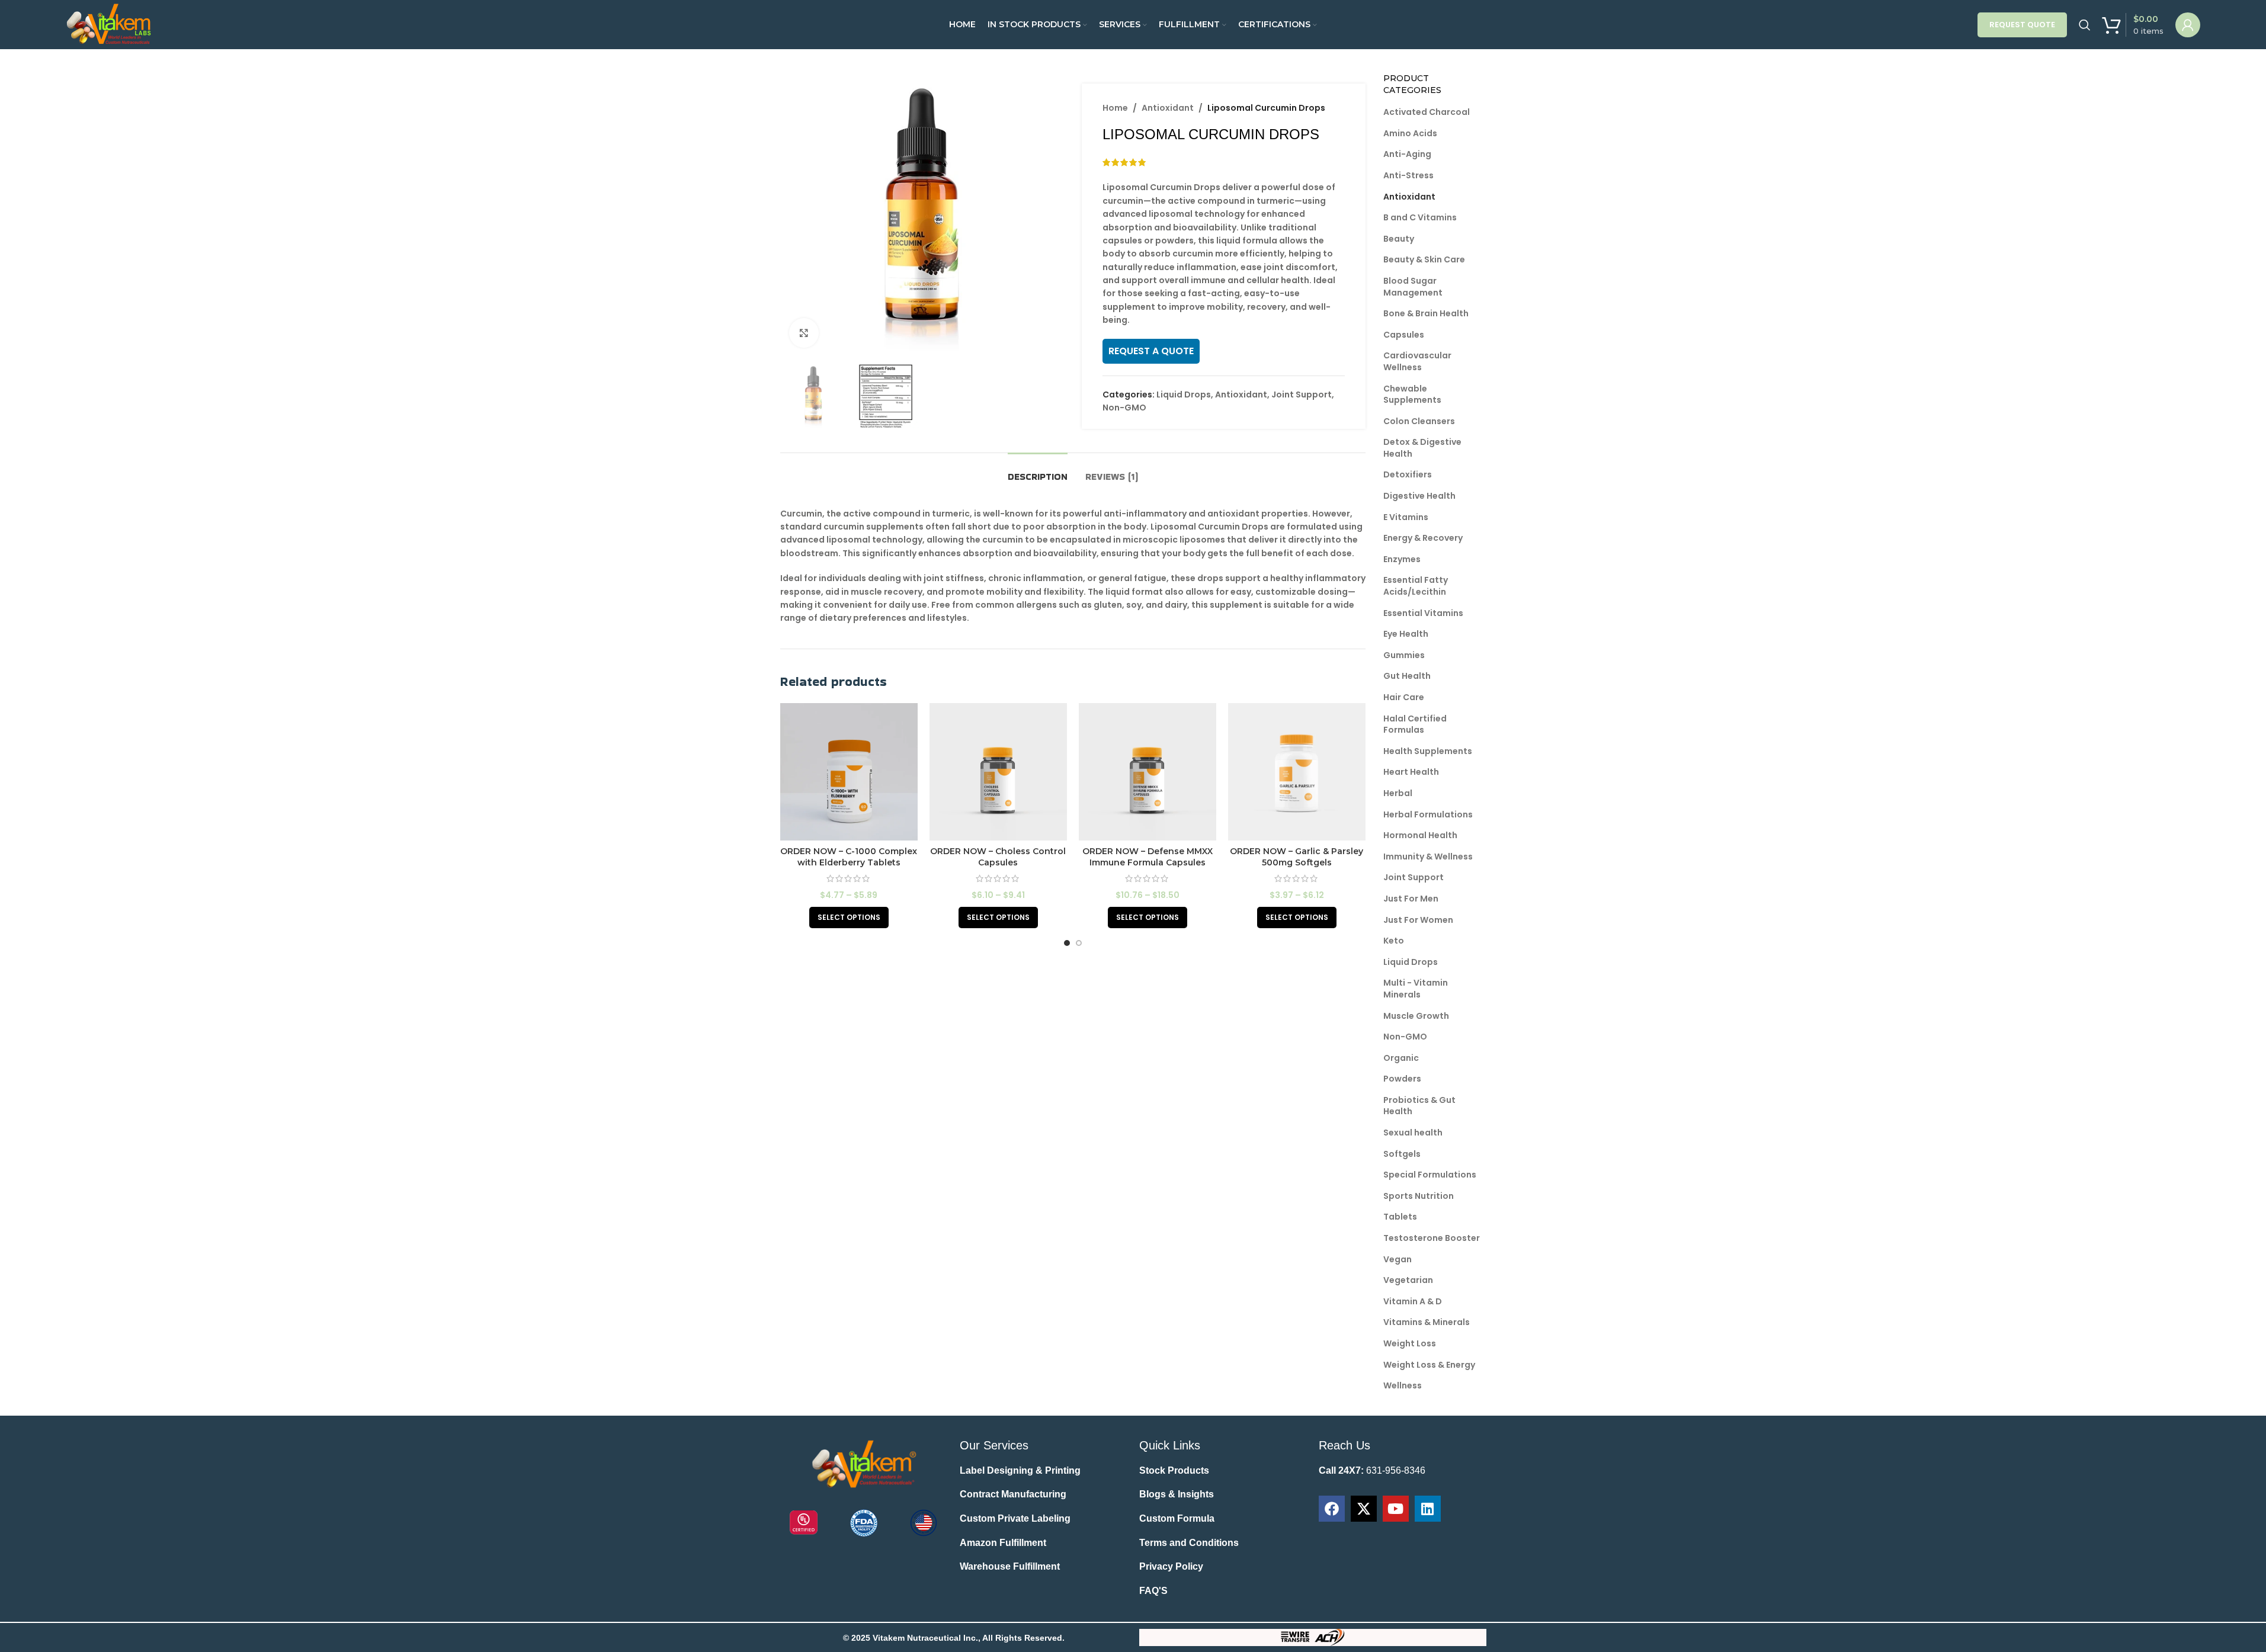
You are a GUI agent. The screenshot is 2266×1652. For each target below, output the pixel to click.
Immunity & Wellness (1428, 857)
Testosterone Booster (1432, 1238)
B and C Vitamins (1420, 217)
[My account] (2188, 25)
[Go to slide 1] (1067, 943)
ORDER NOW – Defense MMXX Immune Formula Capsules (1148, 857)
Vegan (1398, 1259)
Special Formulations (1430, 1175)
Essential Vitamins (1423, 613)
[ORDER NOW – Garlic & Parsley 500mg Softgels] (1297, 772)
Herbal (1398, 793)
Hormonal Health (1420, 835)
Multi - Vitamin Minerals (1416, 989)
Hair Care (1404, 697)
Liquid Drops (1184, 394)
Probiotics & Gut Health (1419, 1106)
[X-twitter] (1364, 1509)
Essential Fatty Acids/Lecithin (1416, 586)
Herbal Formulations (1428, 814)
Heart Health (1411, 772)
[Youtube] (1396, 1509)
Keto (1394, 941)
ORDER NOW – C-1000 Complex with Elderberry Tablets (849, 857)
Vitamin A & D (1413, 1301)
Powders (1402, 1079)
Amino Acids (1410, 133)
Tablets (1400, 1217)
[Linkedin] (1428, 1509)
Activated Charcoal (1427, 112)
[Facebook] (1332, 1509)
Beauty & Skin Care (1424, 259)
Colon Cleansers (1419, 421)
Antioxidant (1168, 108)
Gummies (1404, 655)
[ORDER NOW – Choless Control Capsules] (998, 772)
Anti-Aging (1407, 154)
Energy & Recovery (1423, 538)
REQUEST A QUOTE (1151, 351)
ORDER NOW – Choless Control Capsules (998, 857)
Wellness (1403, 1385)
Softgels (1402, 1154)
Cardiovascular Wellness (1417, 361)
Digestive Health (1419, 496)
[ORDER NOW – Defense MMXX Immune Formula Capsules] (1148, 772)
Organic (1401, 1058)
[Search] (2085, 25)
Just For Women (1418, 920)
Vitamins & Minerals (1427, 1322)
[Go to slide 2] (1079, 943)
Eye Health (1406, 634)
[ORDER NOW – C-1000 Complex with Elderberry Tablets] (849, 772)
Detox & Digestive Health (1422, 448)
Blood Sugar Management (1413, 287)
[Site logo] (110, 24)
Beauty (1399, 239)
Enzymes (1402, 559)
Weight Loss (1410, 1343)
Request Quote (2022, 25)
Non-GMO (1124, 408)
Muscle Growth (1416, 1016)
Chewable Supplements (1412, 394)
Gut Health (1407, 676)
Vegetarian (1408, 1280)
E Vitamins (1406, 517)
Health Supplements (1428, 751)
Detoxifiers (1408, 474)
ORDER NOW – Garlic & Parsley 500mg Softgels (1297, 857)
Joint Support (1302, 394)
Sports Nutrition (1419, 1196)
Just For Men (1411, 899)
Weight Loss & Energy (1429, 1365)
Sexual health (1413, 1133)
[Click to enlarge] (804, 333)
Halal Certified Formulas (1415, 724)
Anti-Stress (1408, 175)
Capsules (1404, 335)
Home (1115, 108)
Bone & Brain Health (1426, 313)
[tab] (1038, 471)
